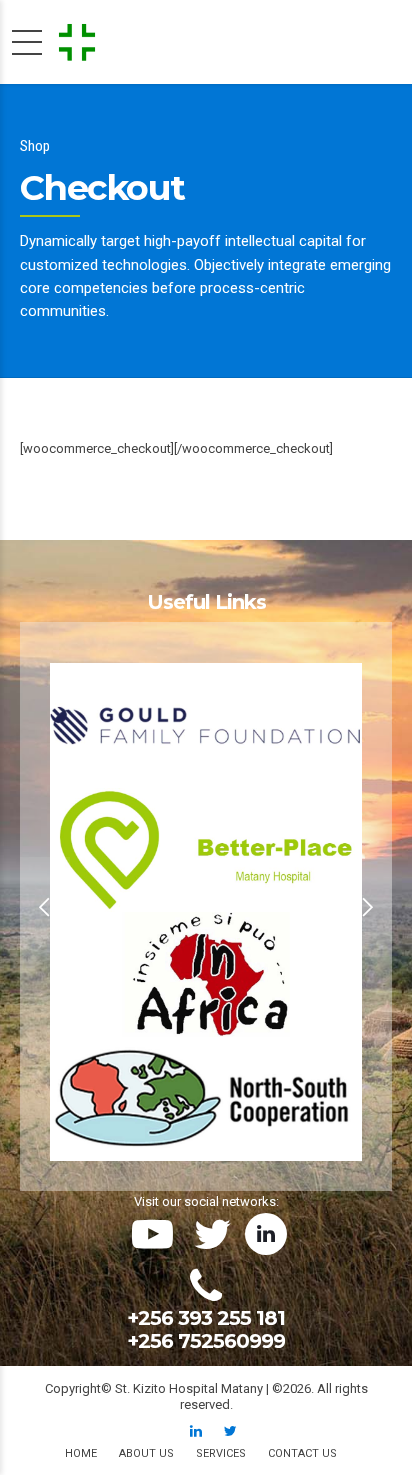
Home (81, 1453)
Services (221, 1453)
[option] (206, 906)
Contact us (302, 1453)
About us (146, 1453)
